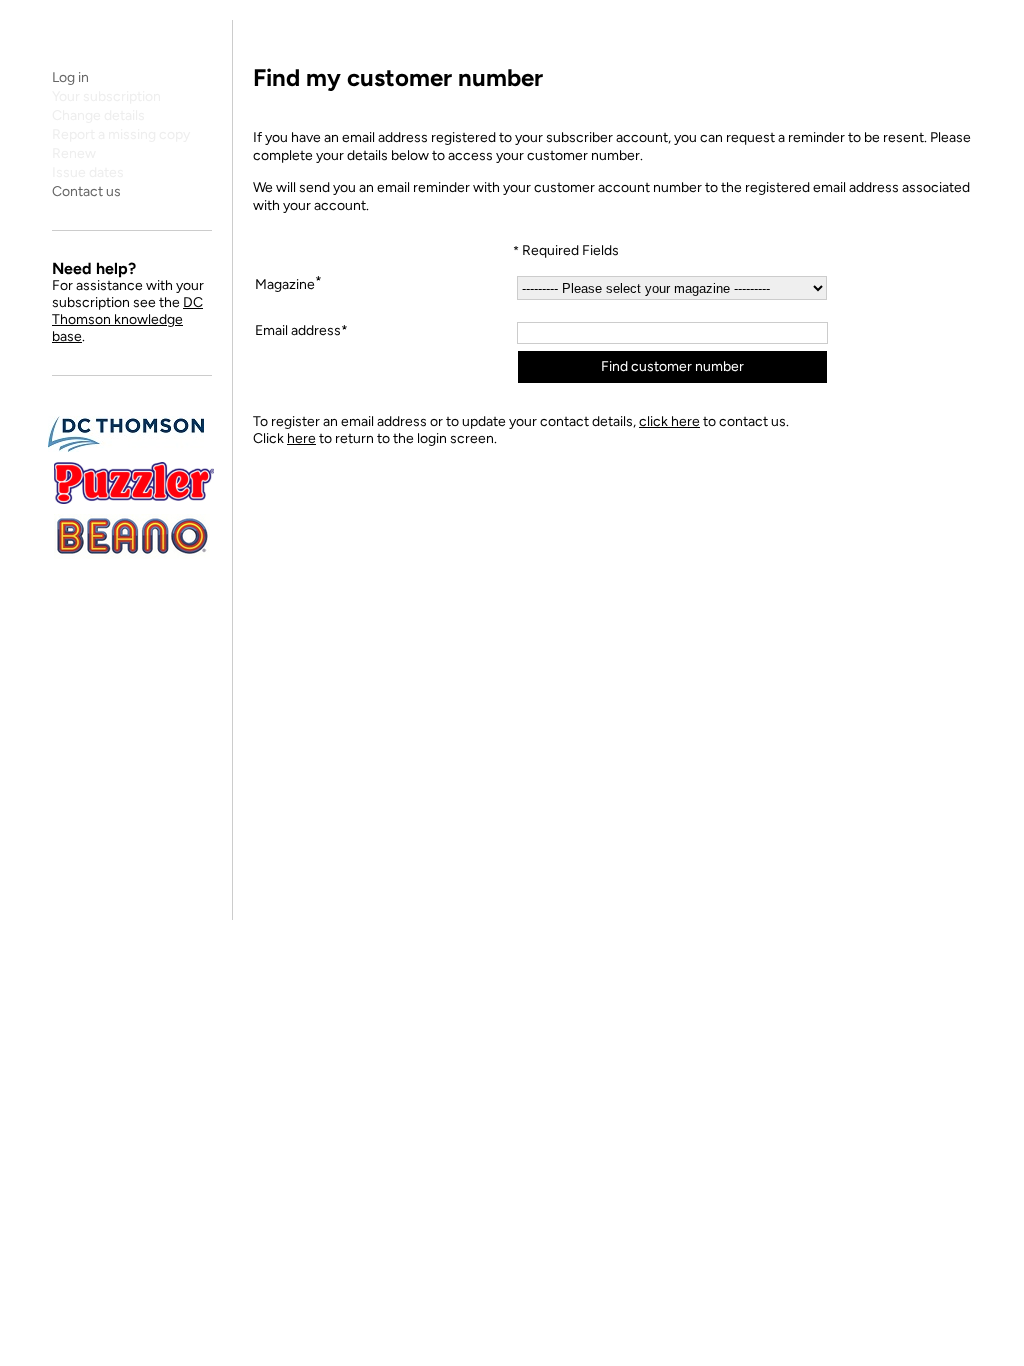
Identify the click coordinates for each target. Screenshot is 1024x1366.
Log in (70, 77)
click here (669, 421)
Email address (298, 330)
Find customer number (672, 366)
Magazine (288, 283)
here (301, 438)
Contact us (86, 191)
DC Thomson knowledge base (127, 319)
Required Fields (566, 250)
